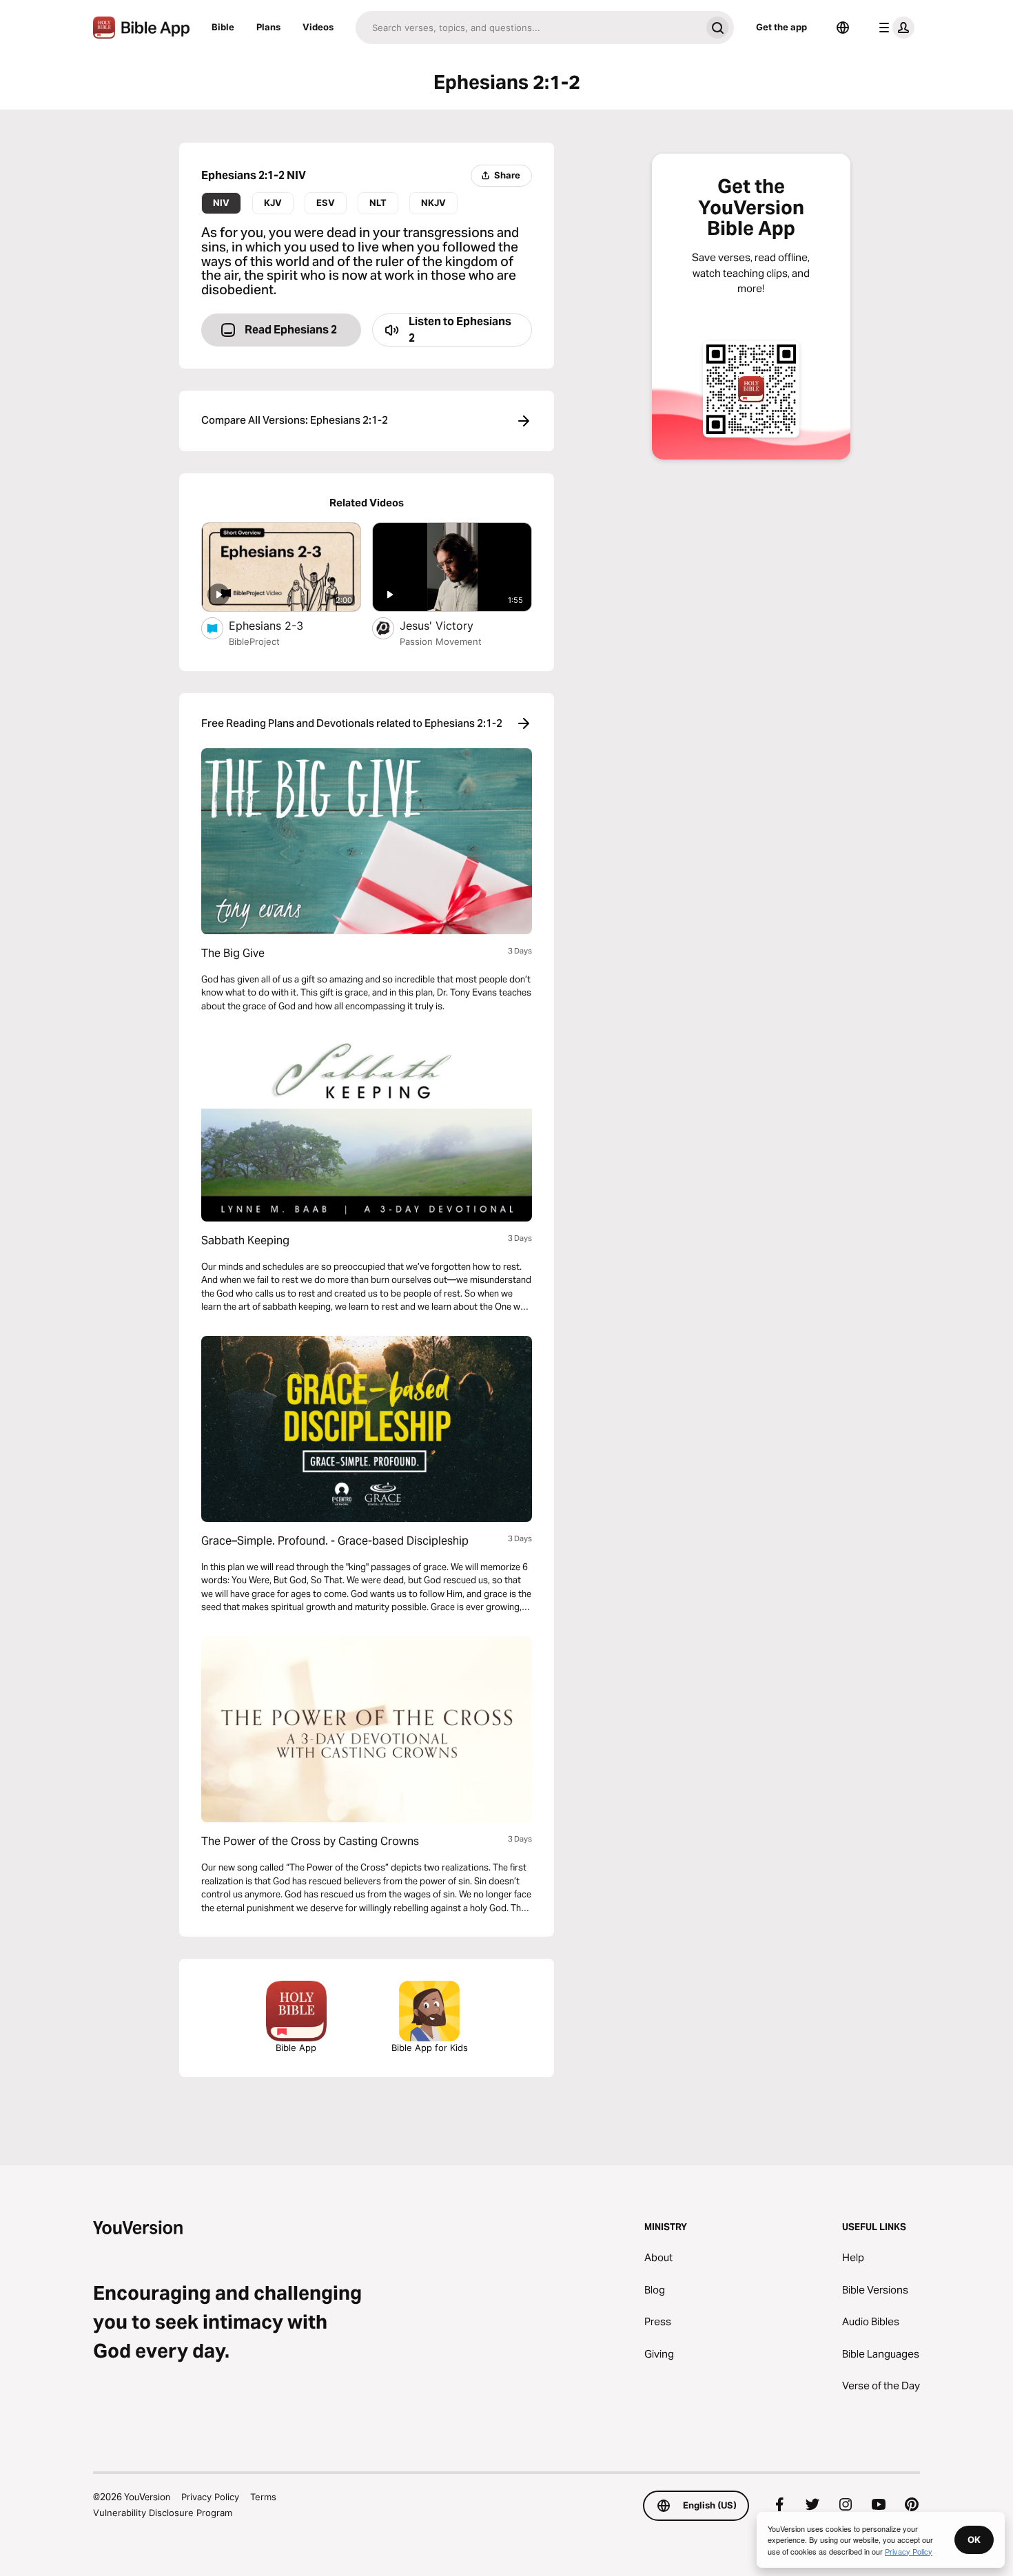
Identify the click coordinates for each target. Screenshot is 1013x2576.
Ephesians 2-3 (280, 625)
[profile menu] (894, 28)
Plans (268, 27)
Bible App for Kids (430, 2048)
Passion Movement (441, 641)
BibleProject (254, 641)
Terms (263, 2497)
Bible (223, 27)
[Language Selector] (843, 28)
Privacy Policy (210, 2497)
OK (974, 2539)
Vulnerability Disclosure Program (163, 2513)
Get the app (781, 27)
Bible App (296, 2048)
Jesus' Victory (450, 625)
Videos (318, 27)
